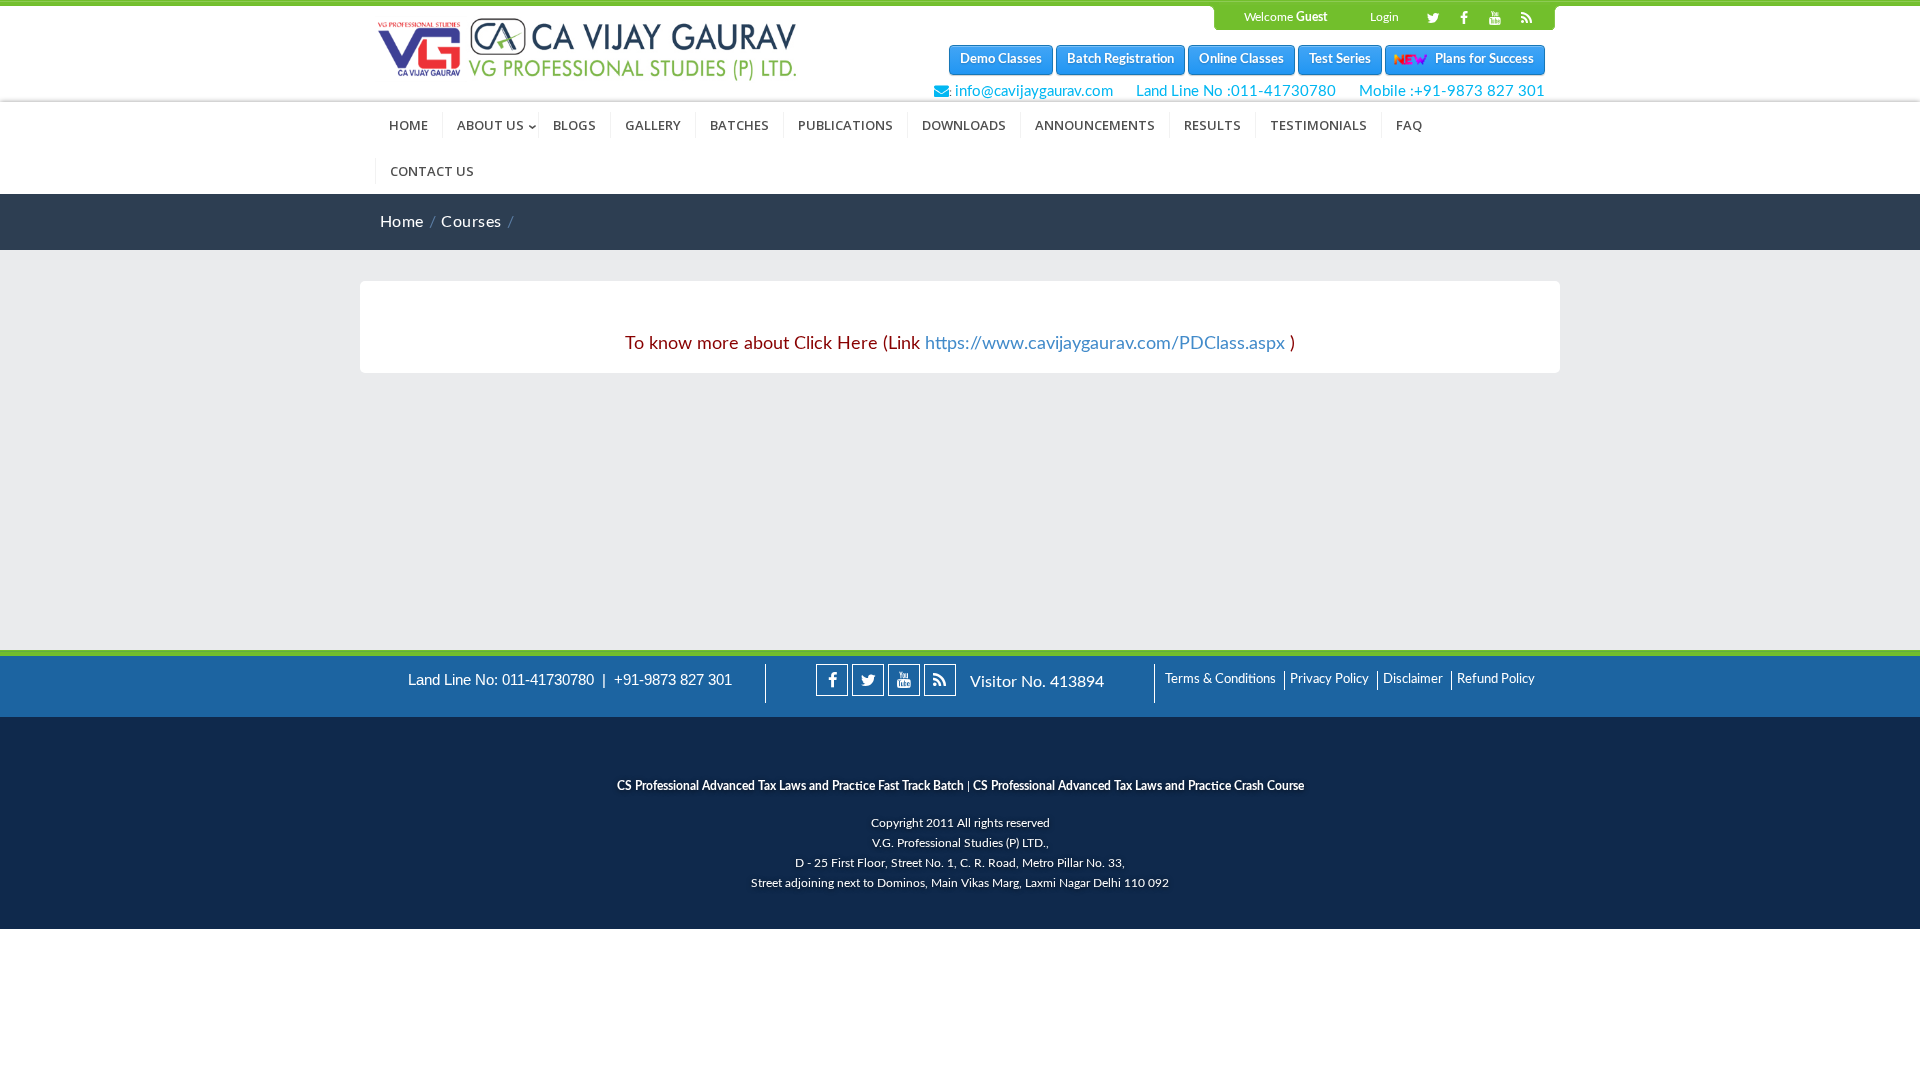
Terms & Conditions (1220, 679)
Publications (845, 125)
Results (1212, 125)
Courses (471, 222)
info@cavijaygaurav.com (1034, 91)
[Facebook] (1464, 19)
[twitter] (868, 680)
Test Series (1340, 59)
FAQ (1409, 125)
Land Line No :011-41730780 (1236, 91)
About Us (497, 125)
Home (408, 125)
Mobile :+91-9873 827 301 (1452, 91)
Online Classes (1241, 59)
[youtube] (904, 680)
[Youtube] (1495, 19)
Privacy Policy (1329, 679)
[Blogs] (1526, 19)
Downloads (964, 125)
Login (1384, 17)
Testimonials (1318, 125)
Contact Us (432, 171)
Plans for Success (1480, 59)
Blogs (574, 125)
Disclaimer (1413, 679)
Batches (739, 125)
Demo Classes (1001, 59)
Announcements (1095, 125)
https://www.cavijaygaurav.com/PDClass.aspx (1105, 344)
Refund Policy (1496, 679)
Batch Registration (1120, 59)
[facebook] (832, 680)
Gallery (653, 125)
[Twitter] (1433, 19)
